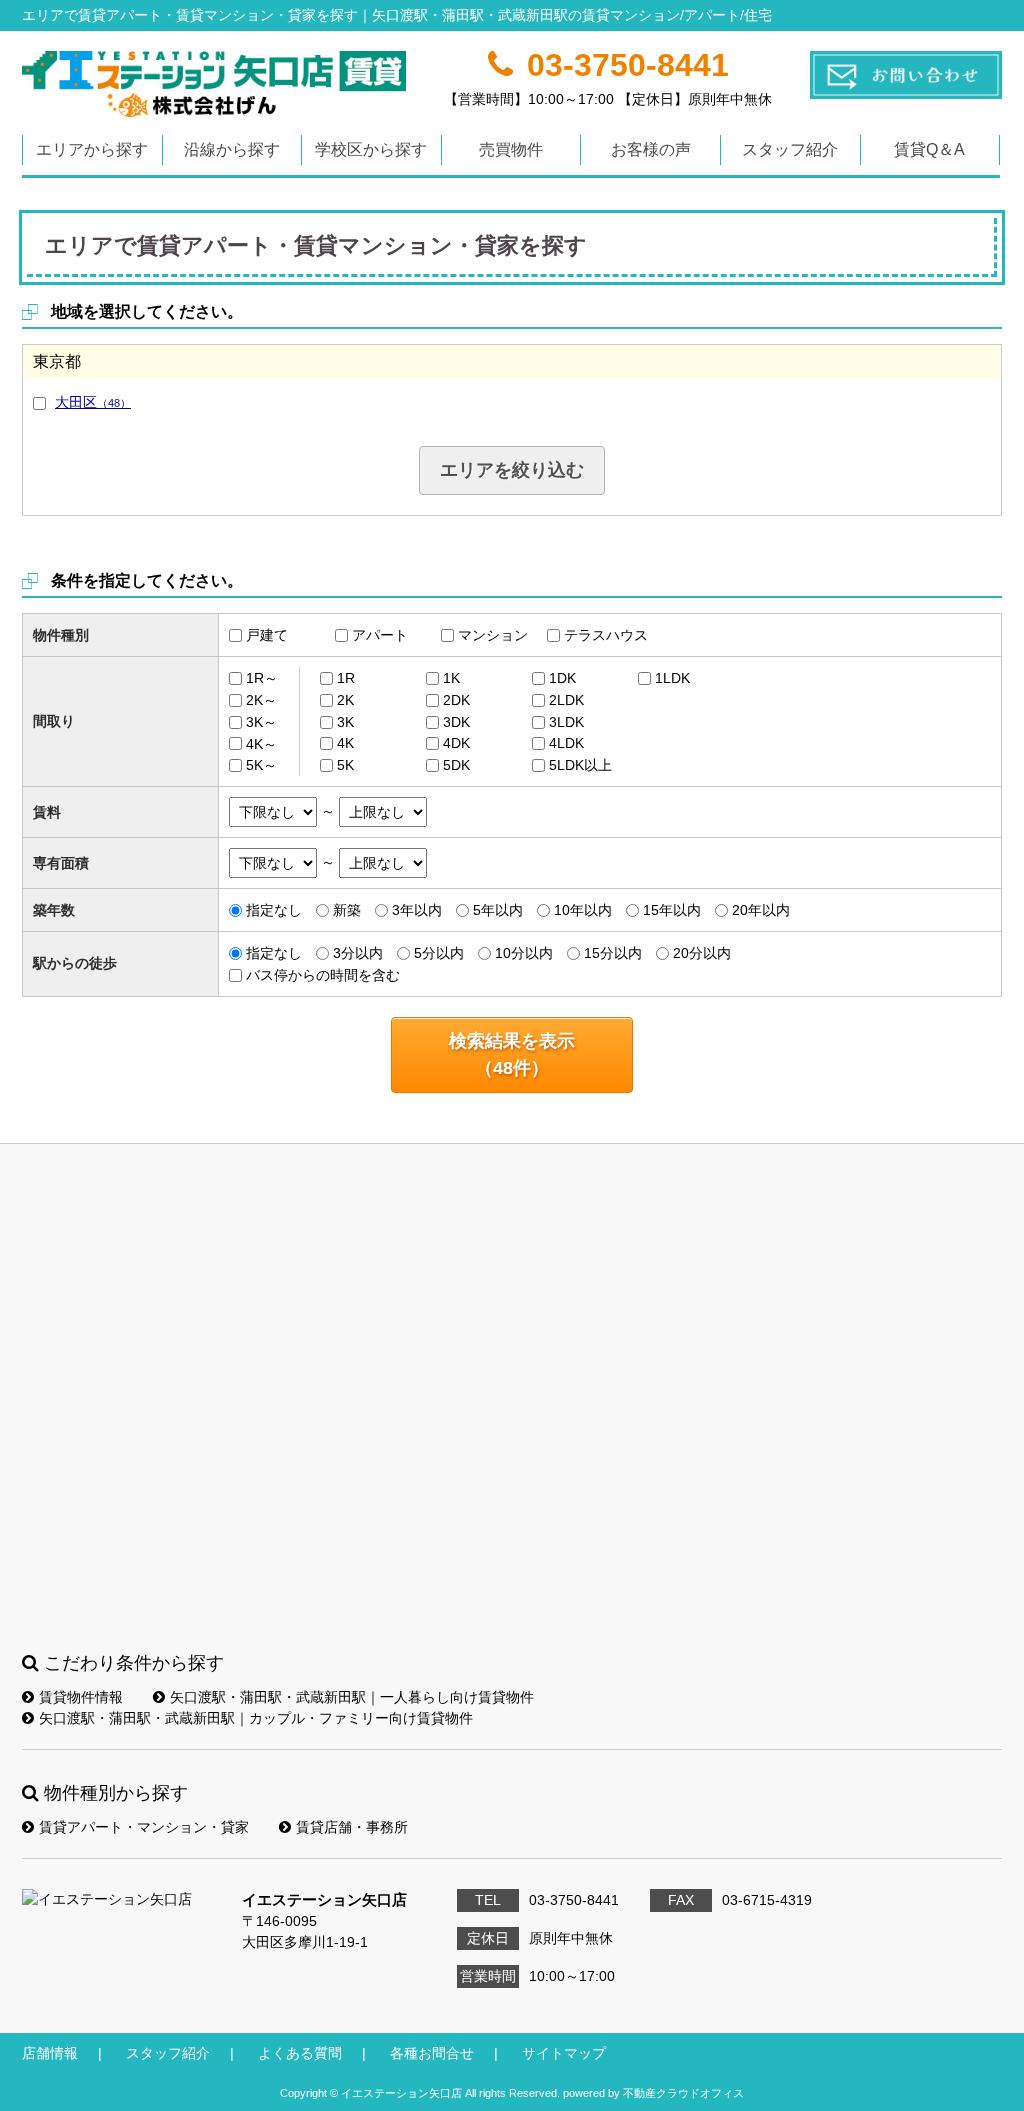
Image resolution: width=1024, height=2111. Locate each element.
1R (346, 678)
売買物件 (511, 149)
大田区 (93, 402)
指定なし (274, 910)
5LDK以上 (580, 765)
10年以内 (583, 910)
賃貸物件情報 (81, 1697)
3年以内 (417, 910)
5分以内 (439, 953)
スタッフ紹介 (790, 149)
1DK (562, 678)
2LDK (566, 700)
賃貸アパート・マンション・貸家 (144, 1827)
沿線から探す (232, 149)
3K (345, 722)
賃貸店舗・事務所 (352, 1827)
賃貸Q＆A (929, 149)
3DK (456, 722)
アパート (380, 635)
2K (345, 700)
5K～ (261, 765)
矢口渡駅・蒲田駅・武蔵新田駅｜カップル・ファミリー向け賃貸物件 (256, 1718)
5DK (456, 765)
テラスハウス (606, 635)
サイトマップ (564, 2053)
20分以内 (702, 953)
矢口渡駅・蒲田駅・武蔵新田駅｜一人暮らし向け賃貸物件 (352, 1697)
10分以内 (524, 953)
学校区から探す (371, 149)
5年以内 (498, 910)
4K (345, 743)
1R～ (262, 678)
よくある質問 (300, 2053)
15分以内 (613, 953)
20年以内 (761, 910)
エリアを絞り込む (512, 470)
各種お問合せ (432, 2053)
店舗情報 (50, 2053)
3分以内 (358, 953)
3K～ (261, 722)
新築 (347, 910)
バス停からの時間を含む (323, 975)
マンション (493, 635)
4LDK (566, 743)
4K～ (261, 743)
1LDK (672, 678)
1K (451, 678)
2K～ (261, 700)
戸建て (267, 635)
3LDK (566, 722)
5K (345, 765)
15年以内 (672, 910)
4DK (456, 743)
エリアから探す (92, 149)
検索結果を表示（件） (512, 1054)
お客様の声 (651, 149)
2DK (456, 700)
